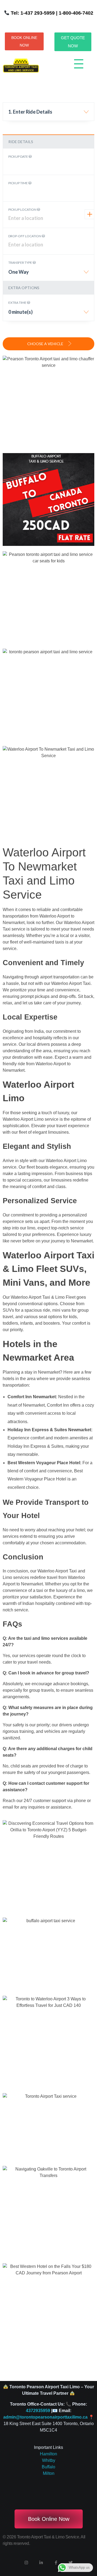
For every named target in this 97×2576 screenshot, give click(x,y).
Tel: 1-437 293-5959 (33, 13)
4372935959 (38, 2411)
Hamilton (48, 2454)
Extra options (24, 288)
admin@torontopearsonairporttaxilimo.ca (45, 2417)
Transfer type (20, 263)
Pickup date (18, 156)
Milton (49, 2473)
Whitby (49, 2460)
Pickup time (18, 183)
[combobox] (48, 114)
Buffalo (48, 2467)
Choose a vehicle (46, 344)
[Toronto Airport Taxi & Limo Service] (21, 66)
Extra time (18, 303)
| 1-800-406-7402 (74, 13)
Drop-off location (25, 236)
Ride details (21, 142)
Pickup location (23, 210)
